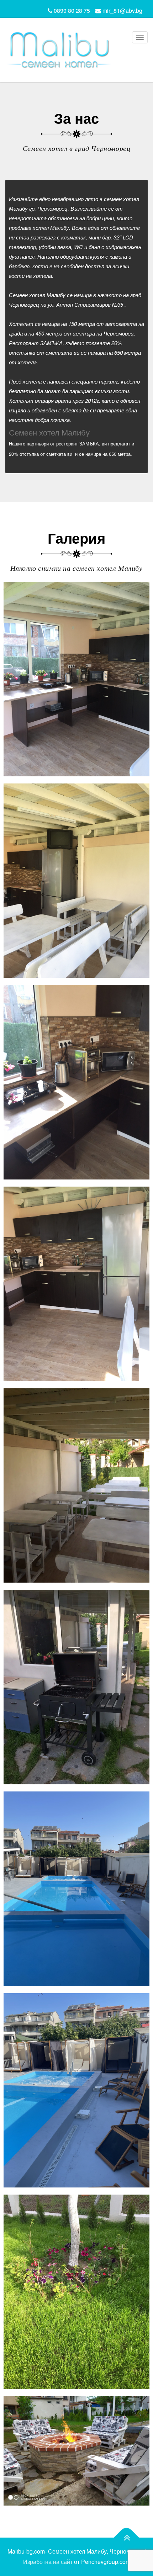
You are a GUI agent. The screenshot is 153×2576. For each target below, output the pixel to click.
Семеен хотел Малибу (49, 432)
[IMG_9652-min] (76, 1889)
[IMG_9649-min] (76, 2091)
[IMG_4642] (76, 1284)
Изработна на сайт (48, 2562)
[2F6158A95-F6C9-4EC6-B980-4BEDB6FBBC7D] (76, 2451)
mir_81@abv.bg (122, 10)
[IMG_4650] (76, 1687)
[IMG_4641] (76, 679)
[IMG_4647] (76, 1486)
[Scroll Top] (126, 2538)
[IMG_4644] (76, 1082)
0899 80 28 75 (71, 10)
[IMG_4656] (76, 2292)
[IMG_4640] (76, 881)
